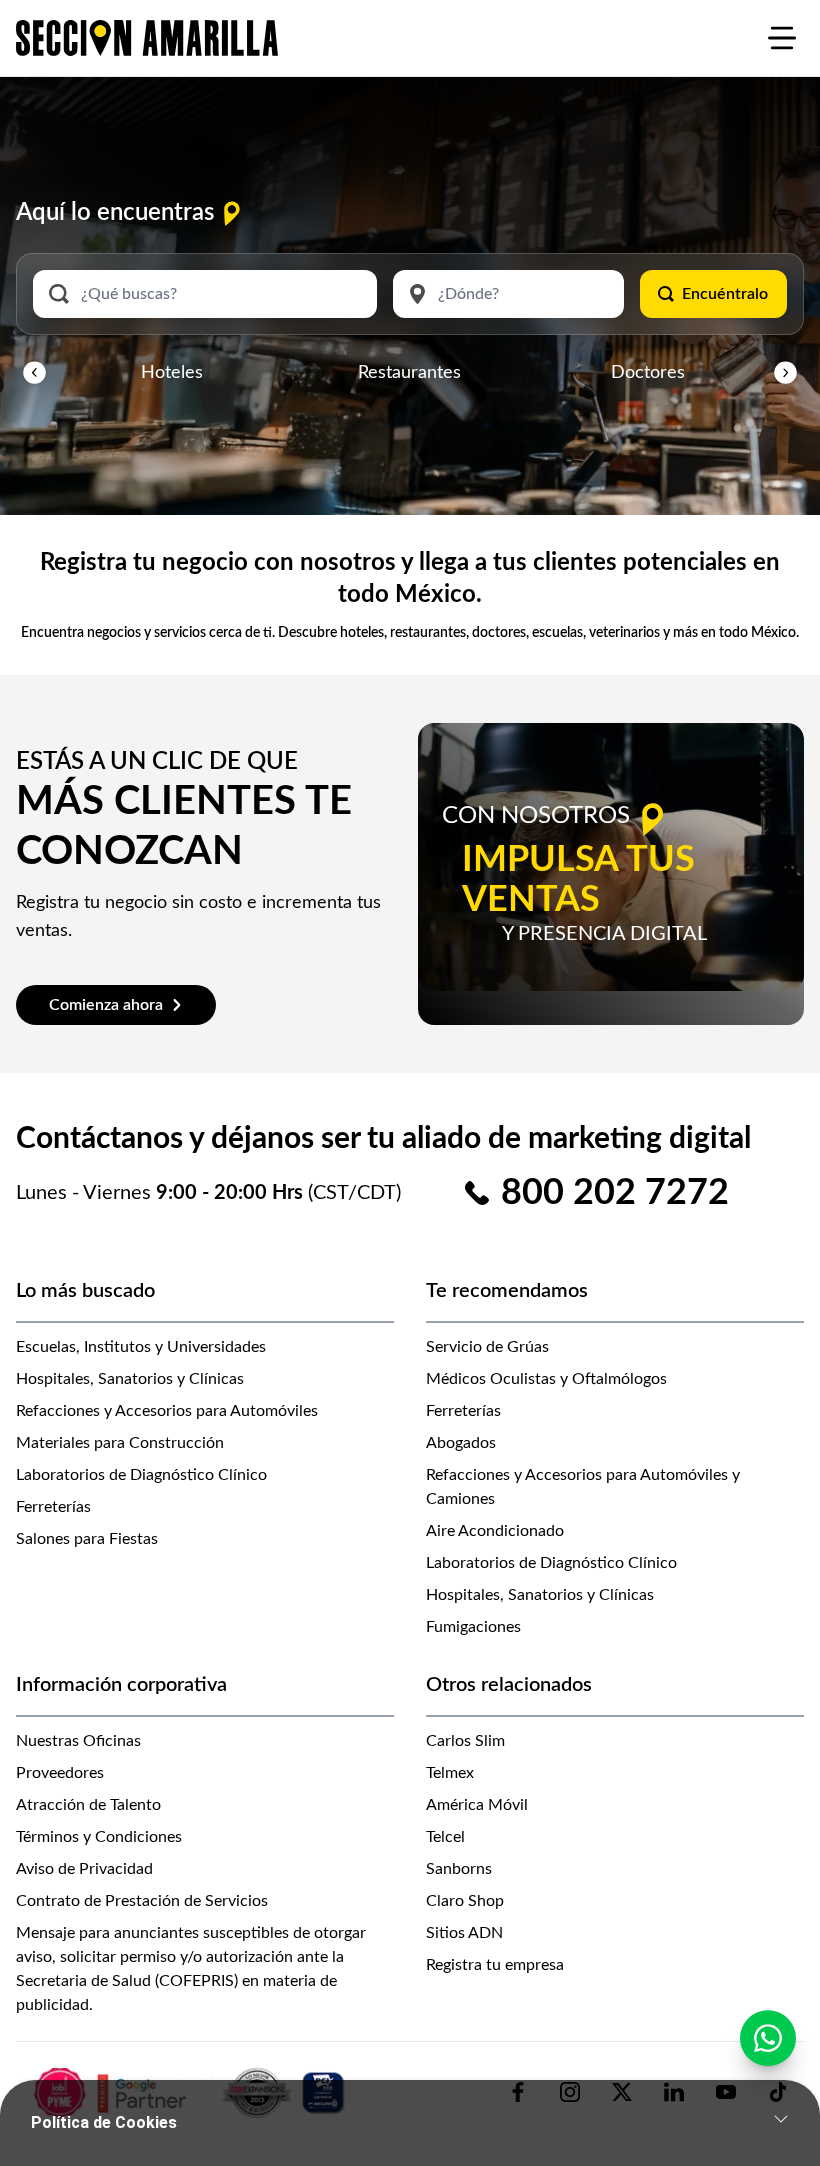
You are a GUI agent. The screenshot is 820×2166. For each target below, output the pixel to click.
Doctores (648, 373)
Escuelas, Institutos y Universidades (141, 1347)
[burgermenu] (782, 38)
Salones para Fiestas (87, 1539)
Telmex (450, 1773)
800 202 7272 (615, 1193)
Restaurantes (409, 373)
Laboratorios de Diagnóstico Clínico (141, 1475)
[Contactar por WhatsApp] (768, 2038)
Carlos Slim (465, 1741)
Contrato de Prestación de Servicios (142, 1901)
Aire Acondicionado (495, 1531)
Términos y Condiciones (99, 1837)
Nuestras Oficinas (78, 1741)
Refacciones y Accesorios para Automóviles (167, 1411)
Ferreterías (53, 1507)
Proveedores (60, 1773)
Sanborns (459, 1869)
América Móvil (477, 1805)
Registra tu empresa (495, 1965)
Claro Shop (465, 1901)
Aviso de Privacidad (84, 1869)
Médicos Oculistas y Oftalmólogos (546, 1379)
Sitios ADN (464, 1933)
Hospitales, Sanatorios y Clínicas (130, 1379)
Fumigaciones (473, 1627)
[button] (34, 373)
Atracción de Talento (88, 1805)
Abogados (461, 1443)
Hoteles (172, 373)
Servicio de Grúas (487, 1347)
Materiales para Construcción (120, 1443)
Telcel (445, 1837)
